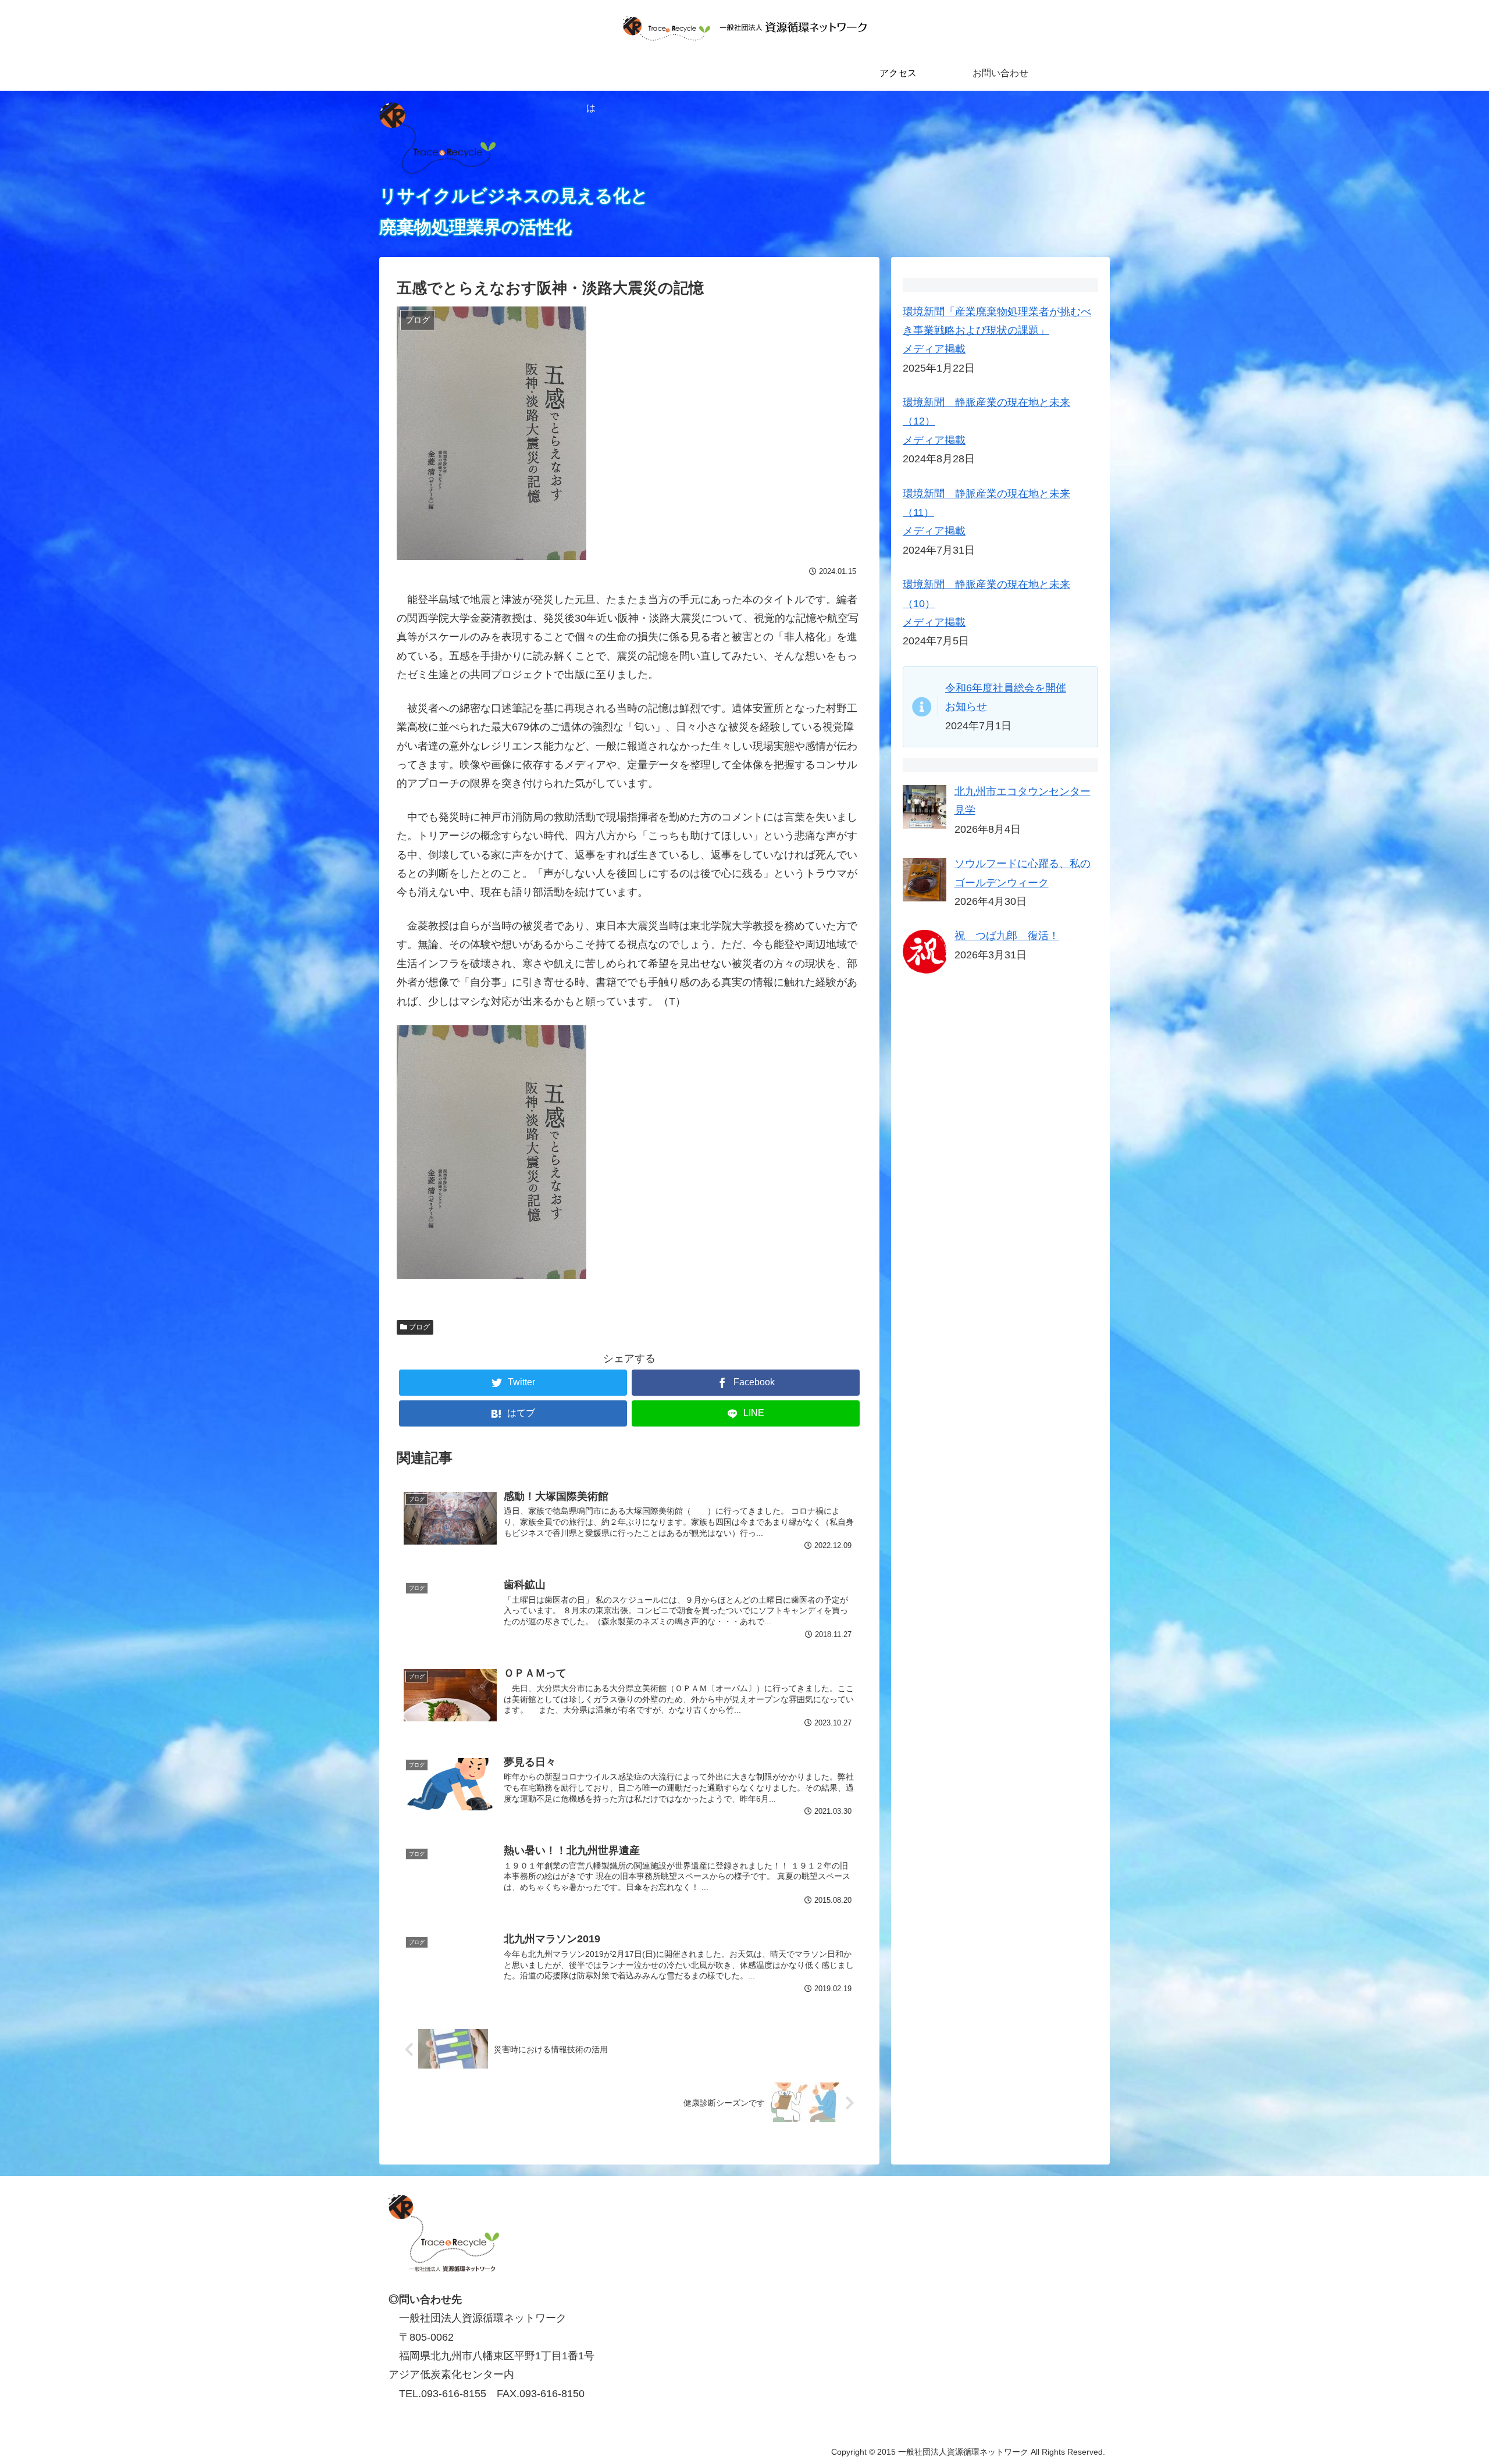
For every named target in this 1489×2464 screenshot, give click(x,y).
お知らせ (966, 707)
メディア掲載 (934, 349)
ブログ (418, 1327)
